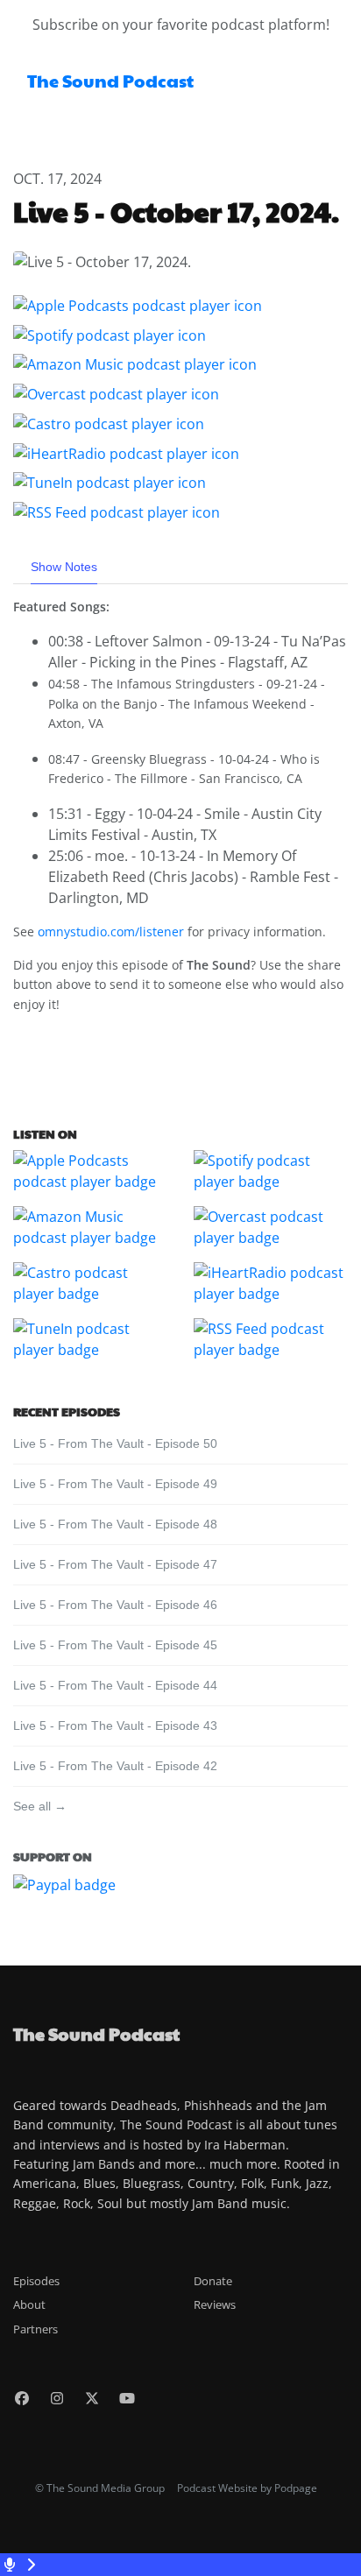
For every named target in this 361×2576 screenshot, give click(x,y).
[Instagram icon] (57, 2398)
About (29, 2304)
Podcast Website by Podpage (247, 2488)
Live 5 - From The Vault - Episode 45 (115, 1645)
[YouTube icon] (127, 2398)
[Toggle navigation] (333, 86)
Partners (35, 2329)
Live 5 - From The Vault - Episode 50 (115, 1443)
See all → (40, 1806)
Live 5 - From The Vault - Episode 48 (115, 1524)
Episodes (36, 2281)
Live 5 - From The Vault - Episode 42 (115, 1766)
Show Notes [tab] (64, 567)
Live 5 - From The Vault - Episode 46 (115, 1605)
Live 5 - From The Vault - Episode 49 (115, 1484)
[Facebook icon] (22, 2398)
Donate (213, 2281)
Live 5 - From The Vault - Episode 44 (115, 1685)
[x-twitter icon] (92, 2398)
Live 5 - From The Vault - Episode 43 (115, 1726)
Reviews (215, 2304)
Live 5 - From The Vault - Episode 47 (115, 1564)
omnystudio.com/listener (111, 932)
